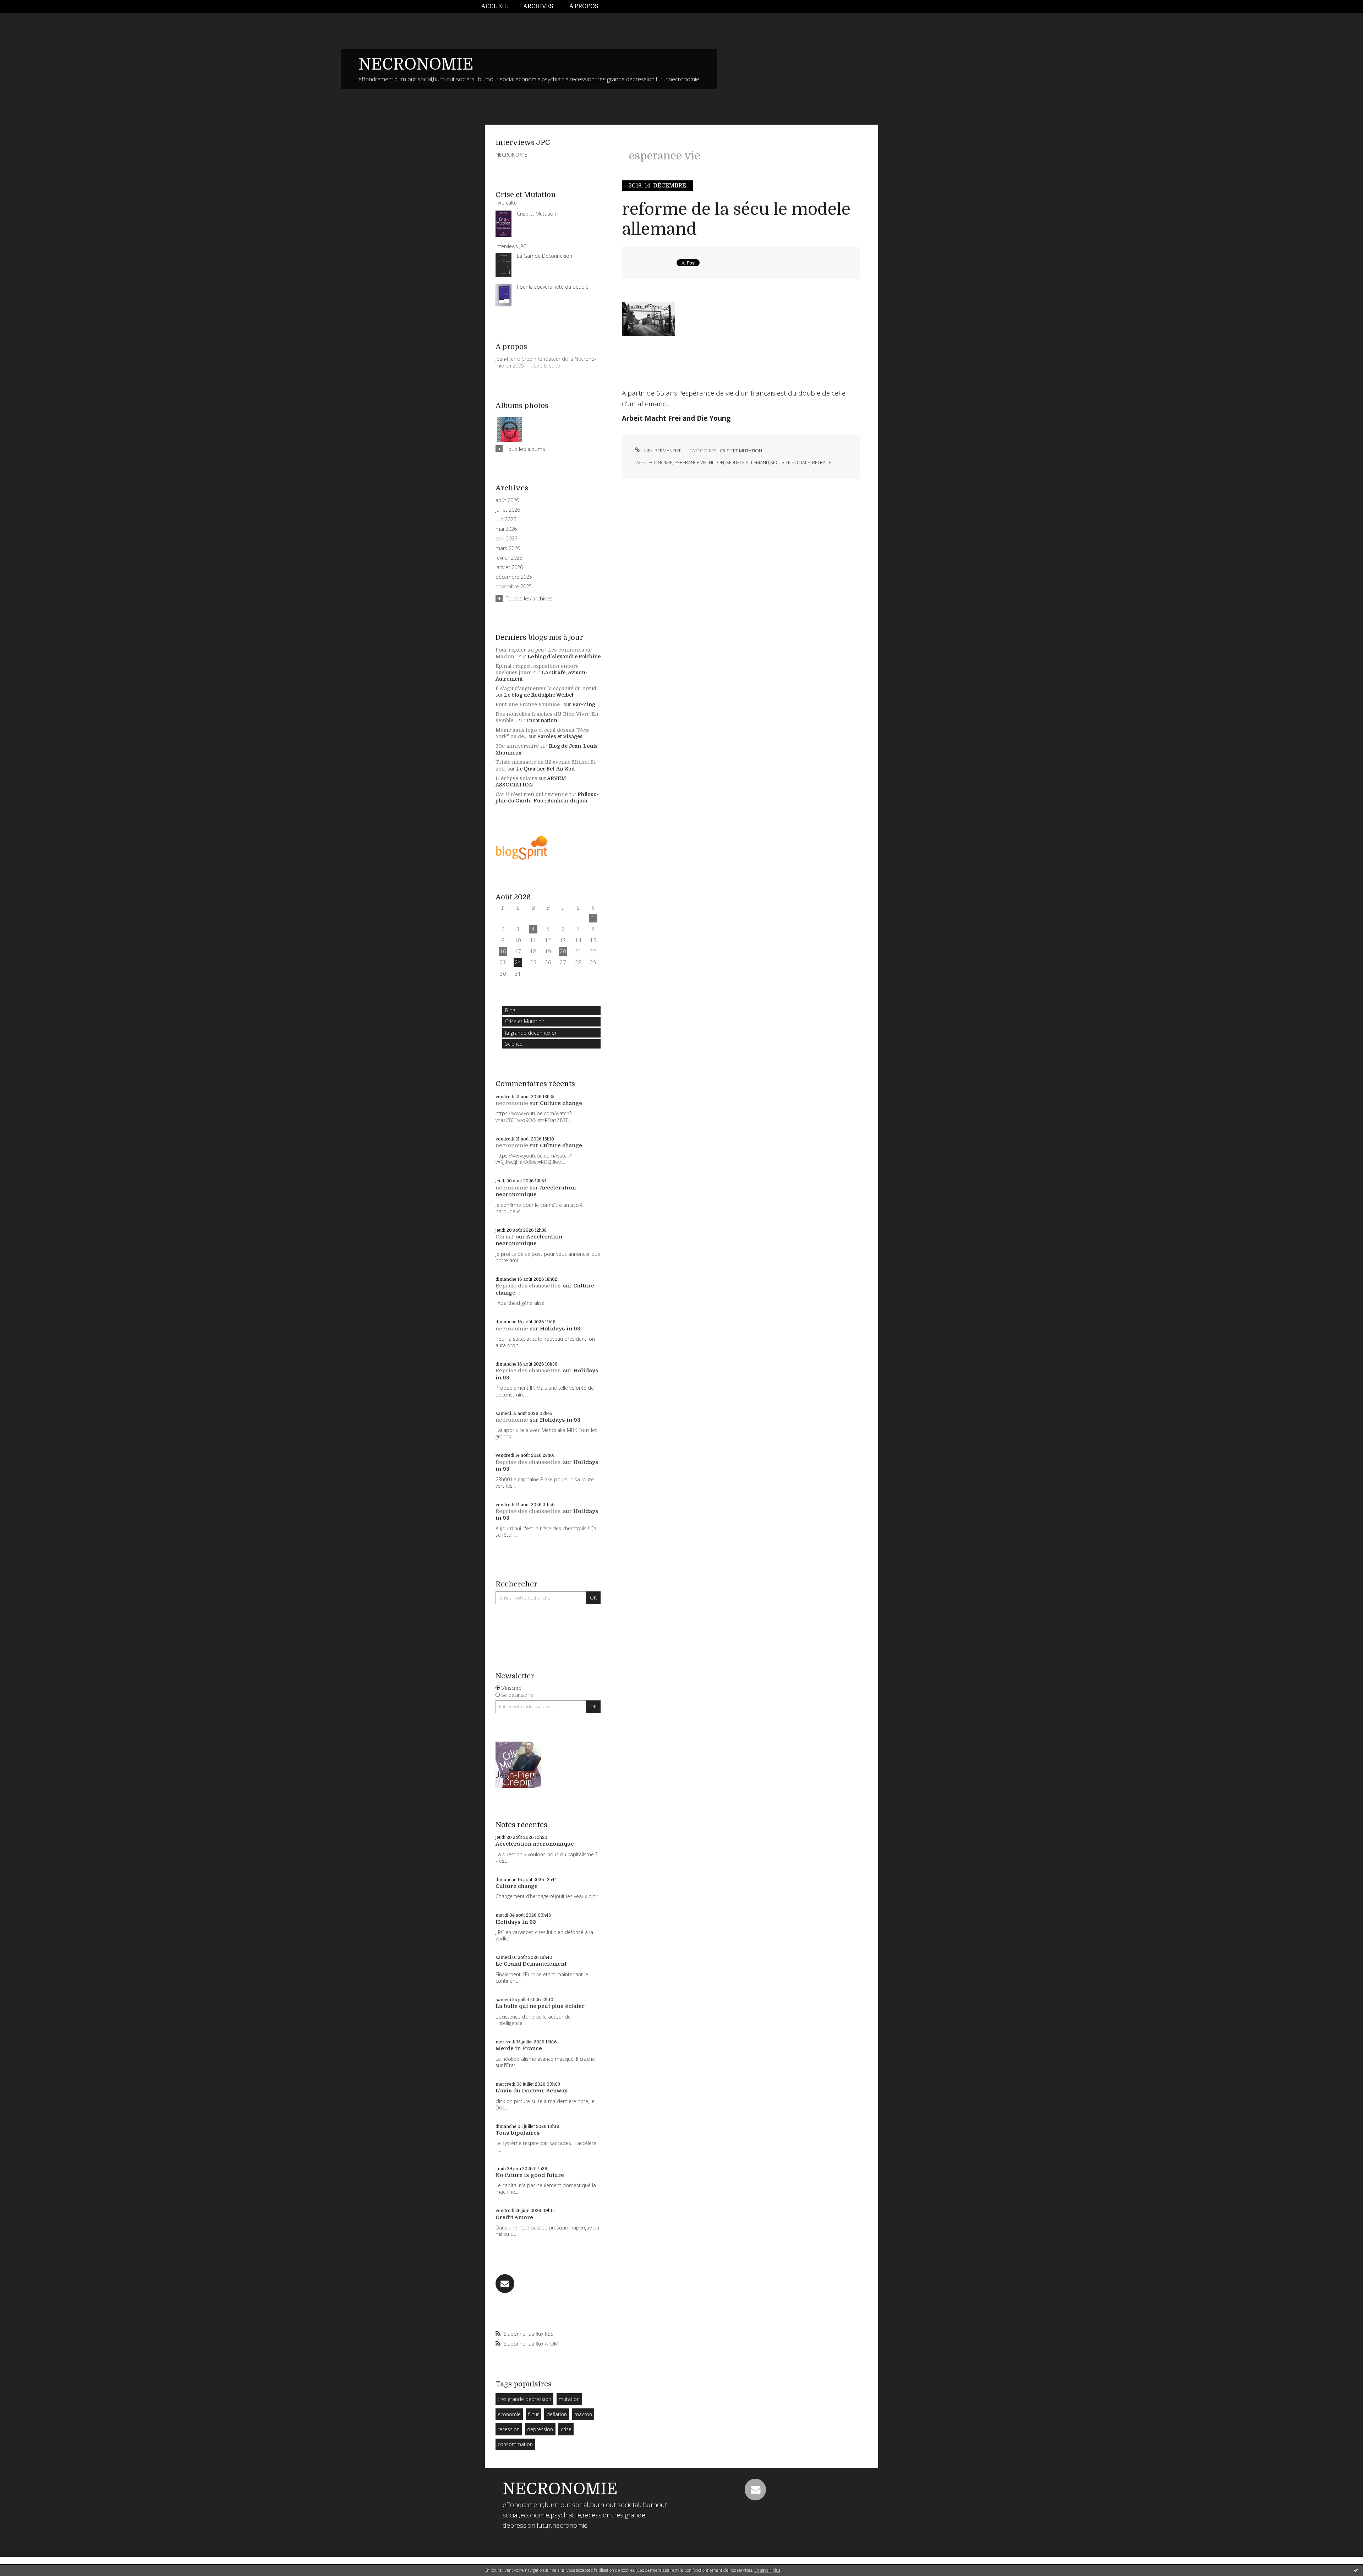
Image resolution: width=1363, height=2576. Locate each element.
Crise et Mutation (525, 1021)
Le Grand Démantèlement (531, 1964)
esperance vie (691, 462)
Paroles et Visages (560, 736)
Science (514, 1044)
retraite (822, 462)
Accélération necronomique (536, 1191)
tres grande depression (524, 2399)
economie (509, 2414)
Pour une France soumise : (529, 704)
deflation (557, 2414)
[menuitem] (498, 7)
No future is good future (530, 2175)
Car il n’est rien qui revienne (532, 794)
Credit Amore (514, 2217)
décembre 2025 (514, 577)
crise (566, 2429)
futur (533, 2414)
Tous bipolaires (518, 2133)
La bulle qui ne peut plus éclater (540, 2006)
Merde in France (519, 2048)
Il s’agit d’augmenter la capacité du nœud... (548, 688)
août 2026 (507, 500)
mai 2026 (506, 529)
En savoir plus (767, 2570)
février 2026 (509, 558)
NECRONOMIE (416, 64)
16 (503, 951)
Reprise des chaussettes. (529, 1286)
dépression (540, 2429)
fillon (716, 462)
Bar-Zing (584, 704)
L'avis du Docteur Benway (532, 2091)
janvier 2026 (509, 567)
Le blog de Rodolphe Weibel (539, 695)
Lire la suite (547, 366)
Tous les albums (526, 449)
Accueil (494, 6)
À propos (584, 6)
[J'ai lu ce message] (1356, 2570)
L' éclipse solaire (516, 778)
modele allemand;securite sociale (768, 462)
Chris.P (505, 1237)
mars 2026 (508, 548)
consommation (515, 2444)
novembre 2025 (514, 587)
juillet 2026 (508, 510)
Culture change (561, 1103)
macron (583, 2414)
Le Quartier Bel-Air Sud (546, 769)
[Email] (505, 2284)
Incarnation (542, 720)
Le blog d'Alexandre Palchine (564, 657)
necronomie (512, 1103)
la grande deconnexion (531, 1033)
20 (563, 951)
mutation (569, 2399)
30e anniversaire (517, 746)
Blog (510, 1010)
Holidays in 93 (560, 1329)
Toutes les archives (529, 598)
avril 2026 (506, 539)
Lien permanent (662, 451)
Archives (538, 6)
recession (509, 2429)
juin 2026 (506, 519)
